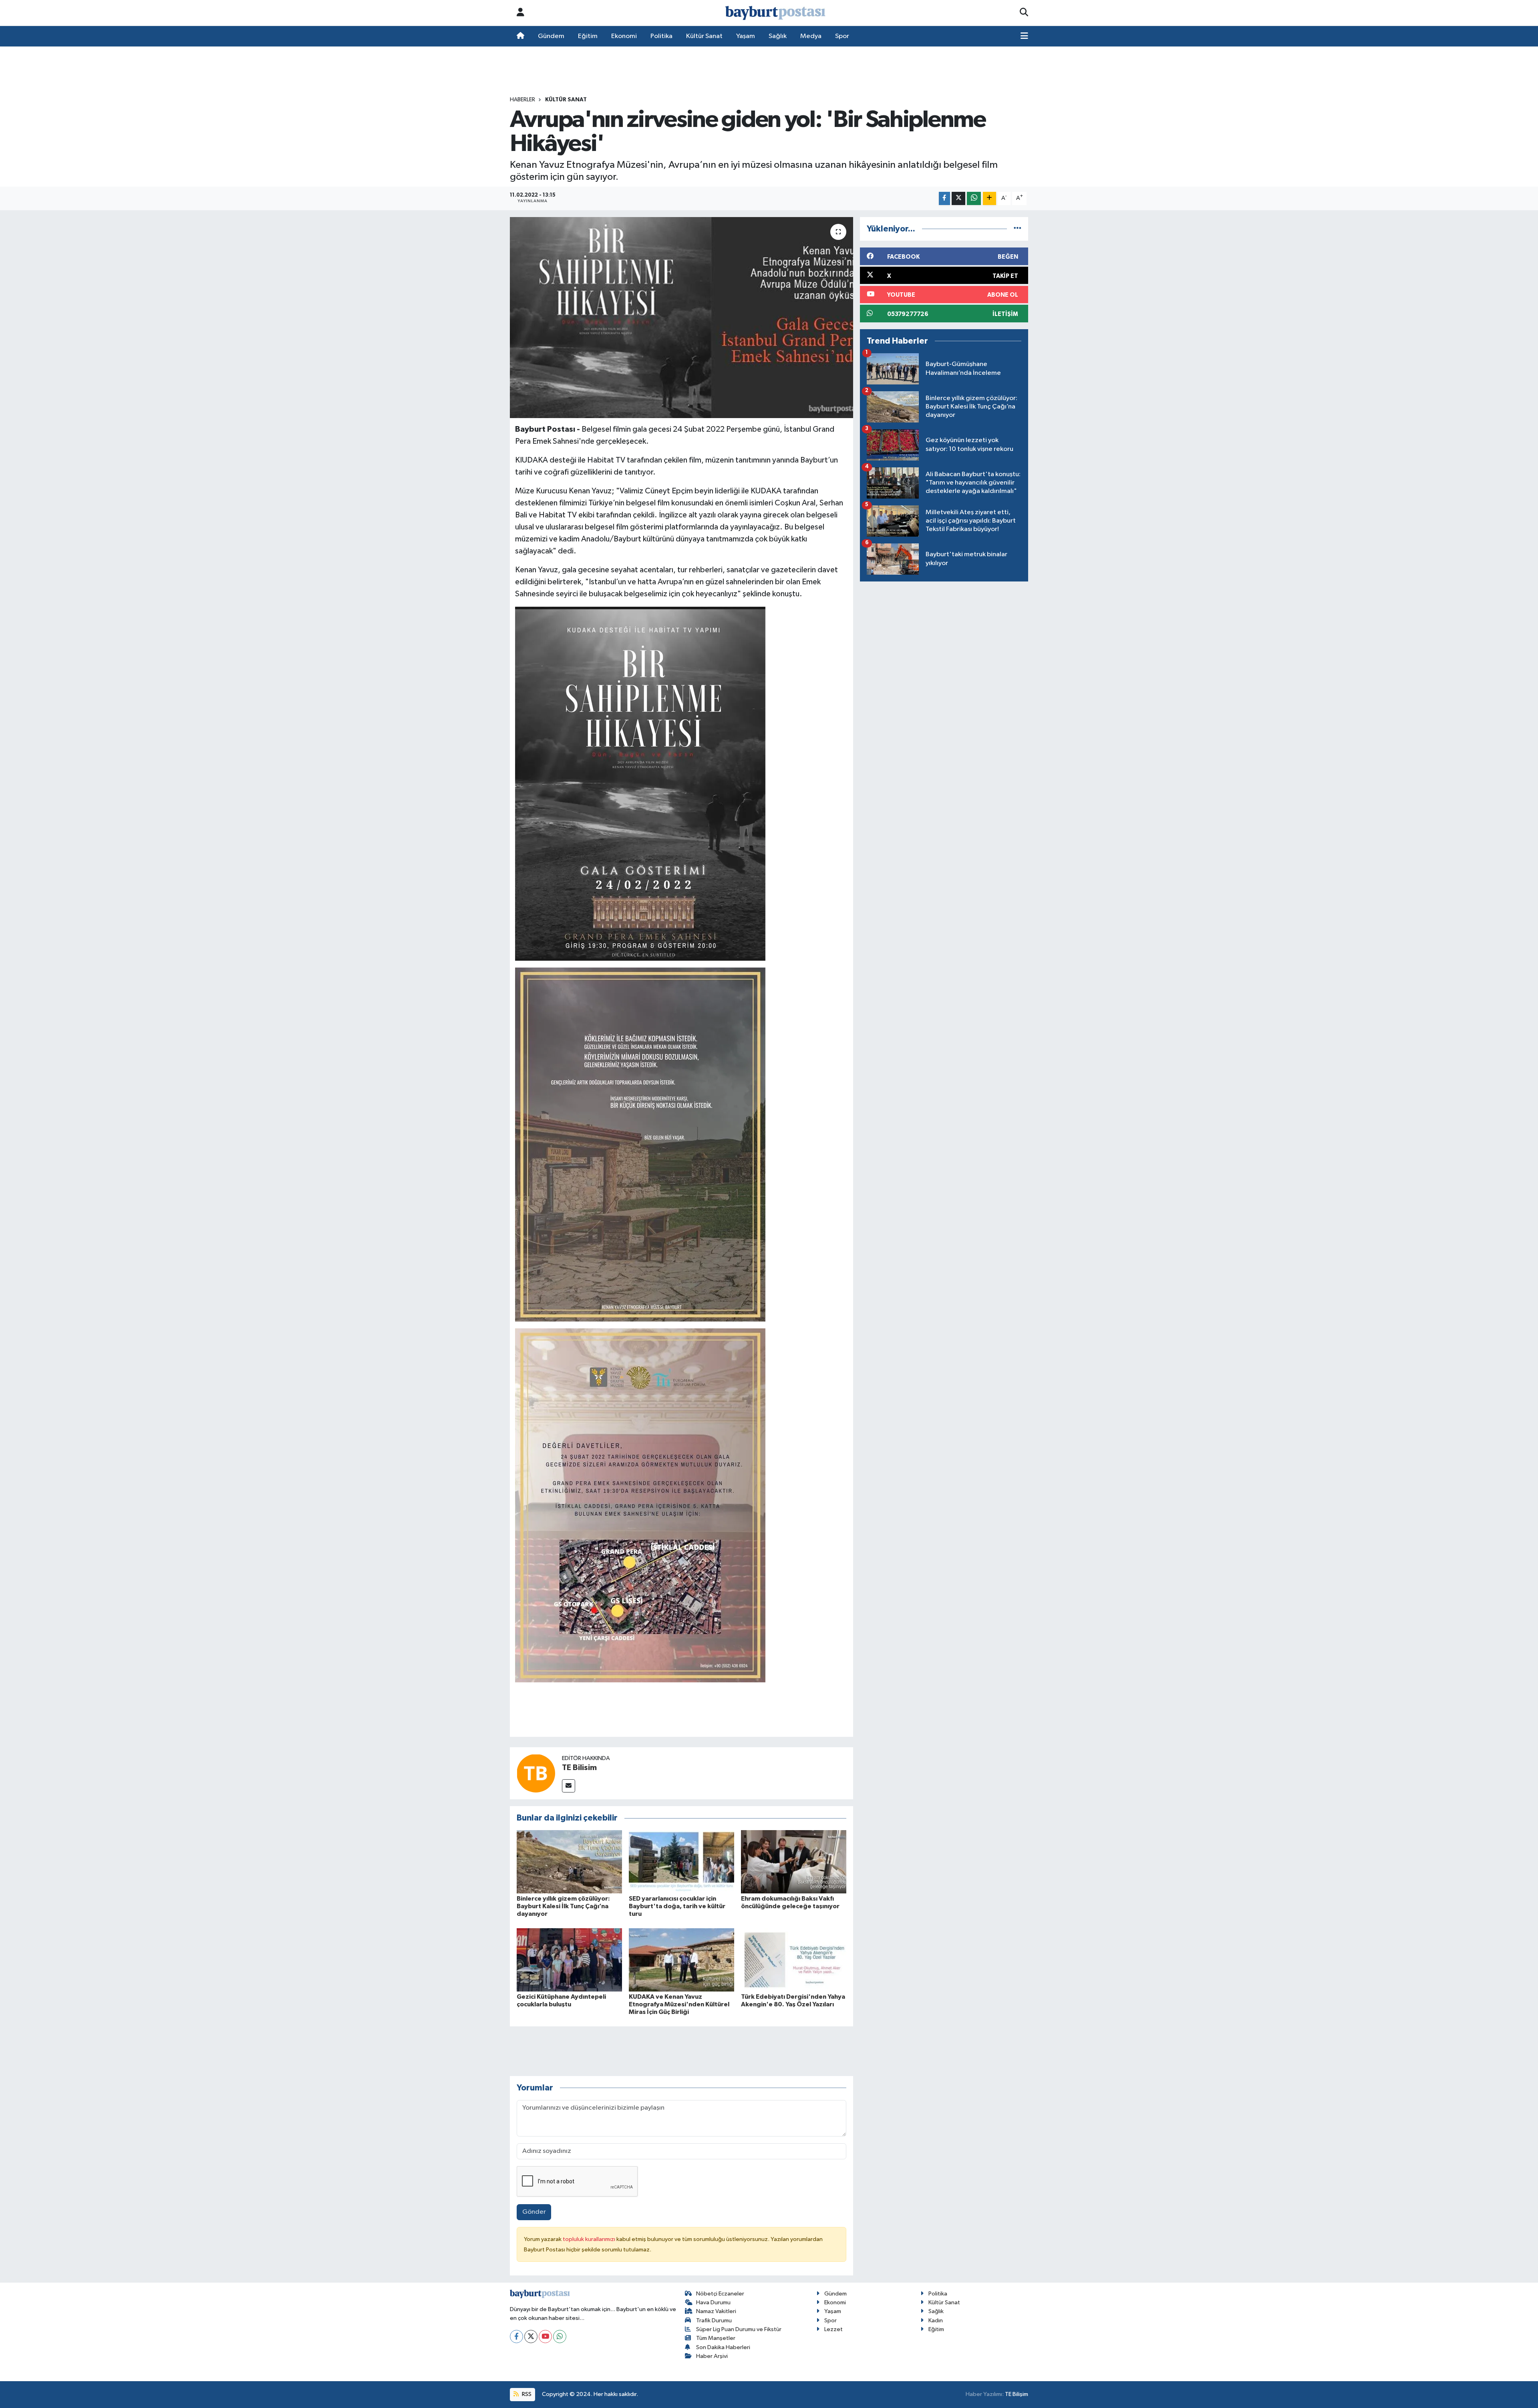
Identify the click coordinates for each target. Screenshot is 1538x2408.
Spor (842, 36)
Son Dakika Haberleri (723, 2347)
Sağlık (778, 36)
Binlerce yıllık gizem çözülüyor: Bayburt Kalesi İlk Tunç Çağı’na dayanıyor (563, 1906)
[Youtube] (545, 2337)
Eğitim (588, 36)
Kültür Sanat (704, 36)
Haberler (522, 100)
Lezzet (833, 2329)
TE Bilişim (1017, 2394)
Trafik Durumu (714, 2320)
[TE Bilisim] (536, 1773)
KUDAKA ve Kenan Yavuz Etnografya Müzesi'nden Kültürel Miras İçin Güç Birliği (679, 2004)
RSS (526, 2394)
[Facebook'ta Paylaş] (944, 198)
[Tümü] (1018, 229)
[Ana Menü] (1024, 36)
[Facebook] (516, 2337)
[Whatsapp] (560, 2337)
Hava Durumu (713, 2302)
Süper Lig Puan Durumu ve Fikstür (739, 2329)
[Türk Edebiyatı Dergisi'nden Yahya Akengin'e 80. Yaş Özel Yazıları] (794, 1960)
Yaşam (746, 36)
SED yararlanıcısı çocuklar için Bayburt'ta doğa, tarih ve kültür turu (677, 1906)
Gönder (534, 2212)
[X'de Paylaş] (958, 198)
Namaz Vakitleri (716, 2311)
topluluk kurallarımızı (590, 2239)
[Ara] (1024, 13)
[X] (531, 2337)
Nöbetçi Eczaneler (720, 2294)
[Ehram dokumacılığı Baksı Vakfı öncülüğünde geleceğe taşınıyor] (794, 1862)
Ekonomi (624, 36)
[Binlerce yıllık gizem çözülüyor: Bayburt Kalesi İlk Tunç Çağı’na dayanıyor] (569, 1862)
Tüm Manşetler (716, 2338)
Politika (661, 36)
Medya (811, 36)
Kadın (936, 2320)
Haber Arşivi (712, 2356)
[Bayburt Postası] (775, 13)
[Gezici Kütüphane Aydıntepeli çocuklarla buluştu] (569, 1960)
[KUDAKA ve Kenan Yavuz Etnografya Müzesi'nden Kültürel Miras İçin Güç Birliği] (681, 1960)
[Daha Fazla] (989, 198)
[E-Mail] (569, 1786)
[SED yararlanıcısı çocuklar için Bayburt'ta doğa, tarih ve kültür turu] (681, 1862)
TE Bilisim (579, 1768)
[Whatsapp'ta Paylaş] (974, 198)
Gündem (551, 36)
